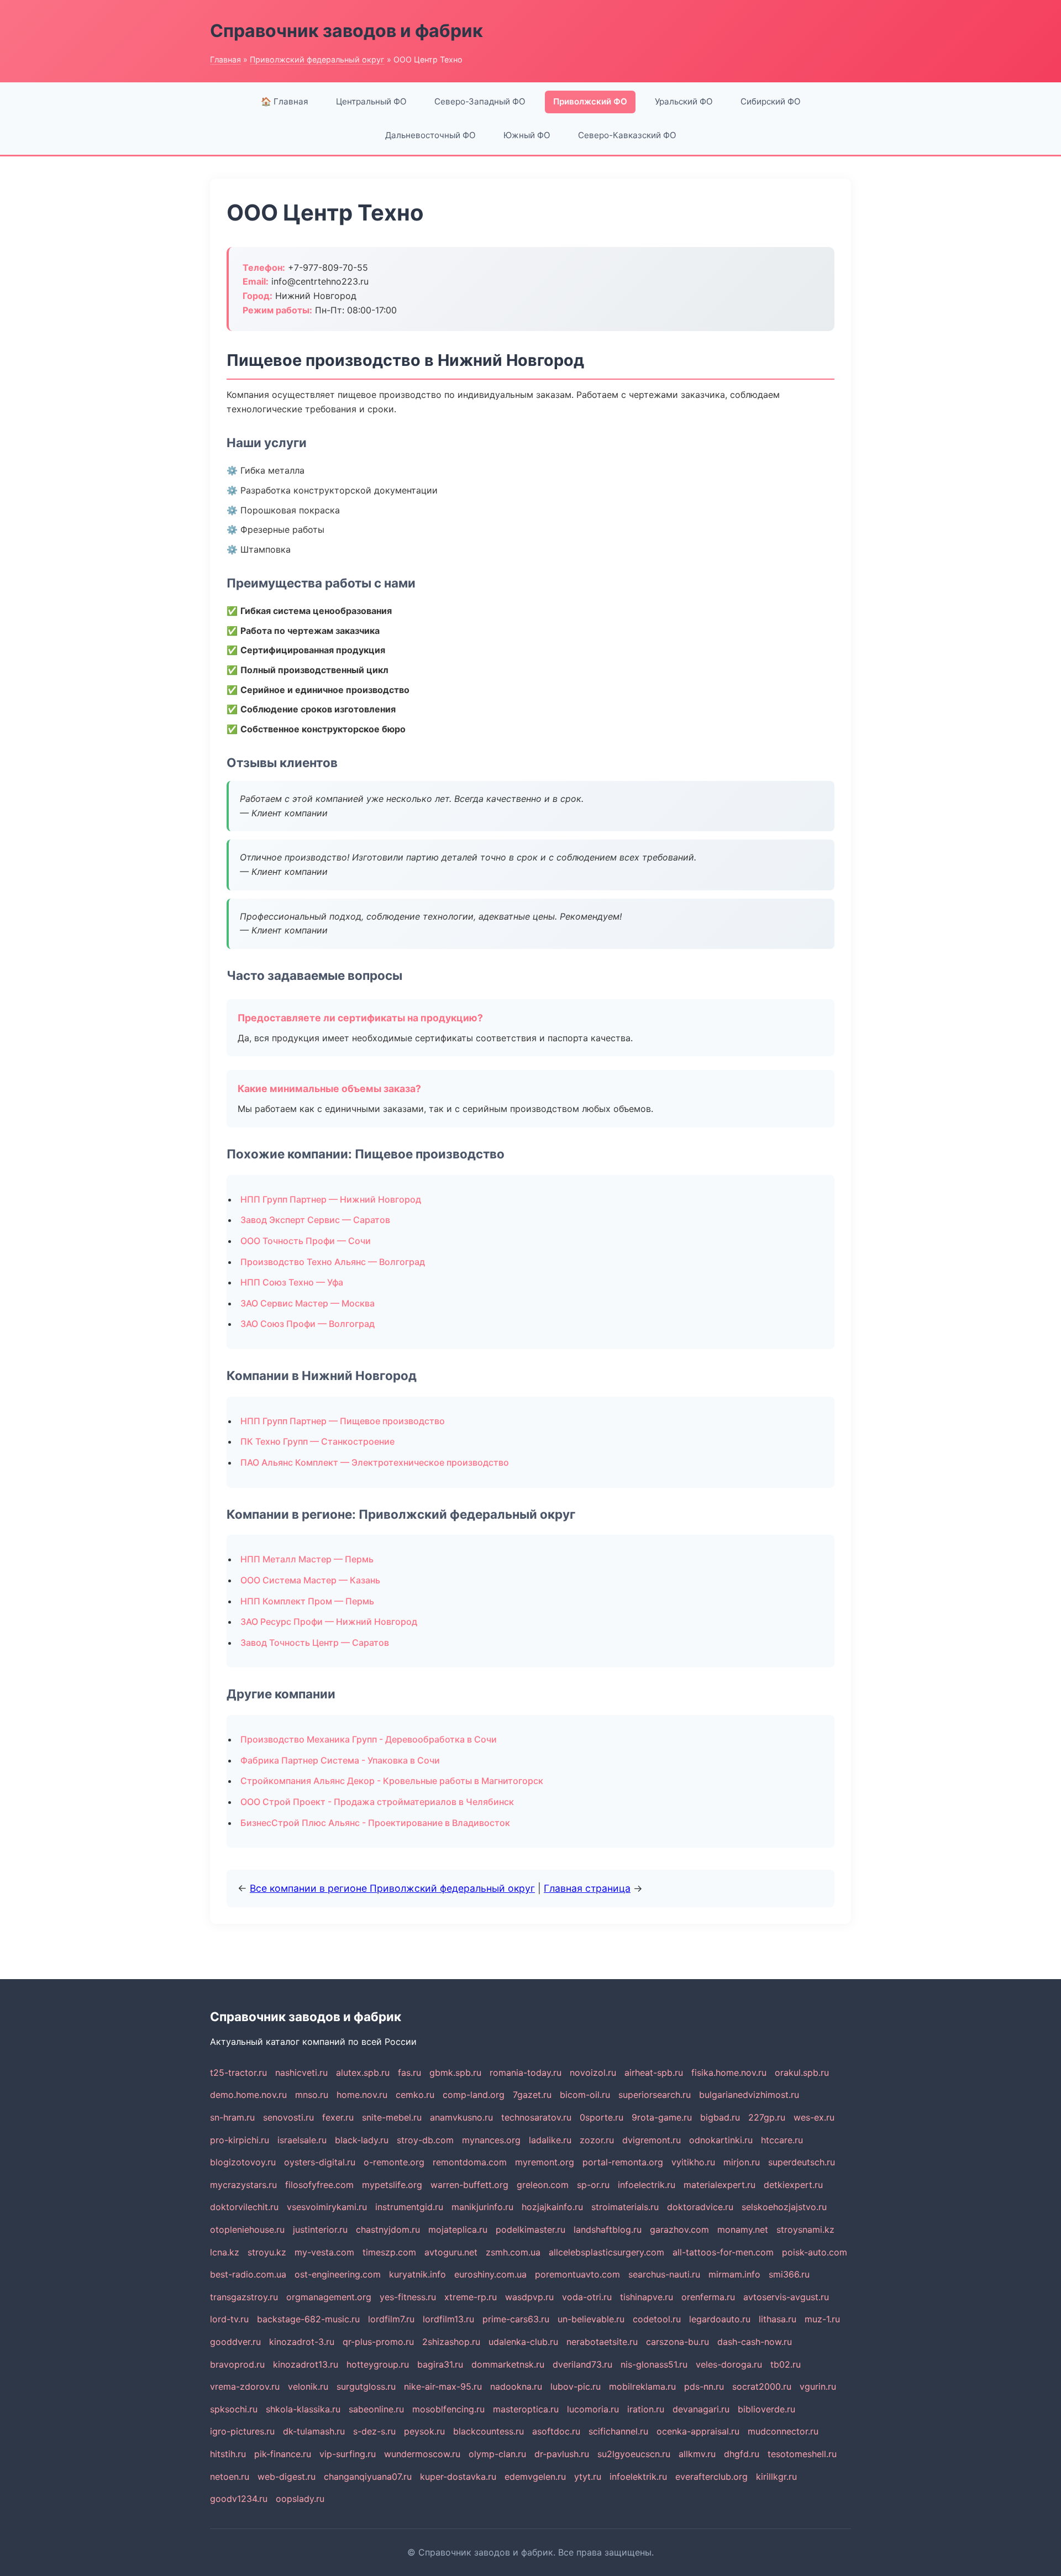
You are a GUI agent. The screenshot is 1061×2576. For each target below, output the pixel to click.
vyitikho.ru (693, 2162)
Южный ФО (527, 135)
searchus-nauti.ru (664, 2274)
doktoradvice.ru (700, 2207)
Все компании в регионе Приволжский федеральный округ (392, 1888)
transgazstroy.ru (244, 2297)
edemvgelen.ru (535, 2477)
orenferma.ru (708, 2297)
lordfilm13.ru (448, 2319)
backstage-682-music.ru (308, 2319)
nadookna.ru (516, 2386)
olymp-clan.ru (497, 2454)
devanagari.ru (701, 2409)
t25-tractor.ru (238, 2073)
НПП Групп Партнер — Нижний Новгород (331, 1199)
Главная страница (587, 1888)
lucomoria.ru (593, 2409)
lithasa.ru (778, 2319)
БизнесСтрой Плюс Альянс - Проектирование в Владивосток (375, 1823)
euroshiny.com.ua (490, 2274)
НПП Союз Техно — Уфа (292, 1282)
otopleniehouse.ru (247, 2229)
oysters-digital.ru (320, 2162)
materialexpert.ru (719, 2185)
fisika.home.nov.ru (729, 2073)
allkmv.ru (697, 2454)
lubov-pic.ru (576, 2386)
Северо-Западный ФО (480, 101)
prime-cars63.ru (516, 2319)
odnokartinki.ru (721, 2140)
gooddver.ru (235, 2342)
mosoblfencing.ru (448, 2409)
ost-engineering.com (338, 2274)
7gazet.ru (532, 2095)
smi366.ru (789, 2274)
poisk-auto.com (815, 2252)
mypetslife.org (392, 2185)
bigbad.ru (720, 2117)
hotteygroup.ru (378, 2364)
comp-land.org (474, 2095)
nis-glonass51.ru (654, 2364)
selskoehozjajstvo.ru (784, 2207)
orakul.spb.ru (802, 2073)
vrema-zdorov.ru (245, 2386)
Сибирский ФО (771, 101)
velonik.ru (308, 2386)
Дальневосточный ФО (430, 135)
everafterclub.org (711, 2477)
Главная (225, 59)
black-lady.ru (362, 2140)
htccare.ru (782, 2140)
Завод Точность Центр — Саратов (315, 1643)
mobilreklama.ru (642, 2386)
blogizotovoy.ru (243, 2162)
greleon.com (543, 2185)
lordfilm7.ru (391, 2319)
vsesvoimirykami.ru (327, 2207)
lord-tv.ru (229, 2319)
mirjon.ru (742, 2162)
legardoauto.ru (720, 2319)
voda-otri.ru (587, 2297)
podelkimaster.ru (530, 2229)
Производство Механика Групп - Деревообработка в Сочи (369, 1739)
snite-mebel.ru (392, 2117)
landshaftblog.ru (608, 2229)
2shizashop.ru (451, 2342)
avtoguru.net (451, 2252)
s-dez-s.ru (374, 2431)
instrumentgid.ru (409, 2207)
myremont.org (545, 2162)
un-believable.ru (591, 2319)
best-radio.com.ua (248, 2274)
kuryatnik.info (417, 2274)
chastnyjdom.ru (388, 2229)
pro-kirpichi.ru (240, 2140)
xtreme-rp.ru (471, 2297)
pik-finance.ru (283, 2454)
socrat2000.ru (762, 2386)
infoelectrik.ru (647, 2185)
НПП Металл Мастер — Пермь (307, 1559)
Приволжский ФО (590, 101)
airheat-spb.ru (654, 2073)
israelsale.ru (302, 2140)
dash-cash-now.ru (755, 2342)
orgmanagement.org (329, 2297)
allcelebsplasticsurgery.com (606, 2252)
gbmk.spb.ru (455, 2073)
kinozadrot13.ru (306, 2364)
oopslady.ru (300, 2499)
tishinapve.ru (647, 2297)
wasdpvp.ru (529, 2297)
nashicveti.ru (301, 2073)
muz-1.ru (822, 2319)
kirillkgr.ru (776, 2477)
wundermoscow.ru (422, 2454)
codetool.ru (657, 2319)
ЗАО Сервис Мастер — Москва (308, 1303)
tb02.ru (786, 2364)
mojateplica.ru (458, 2229)
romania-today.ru (526, 2073)
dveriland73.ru (582, 2364)
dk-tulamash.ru (314, 2431)
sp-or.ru (593, 2185)
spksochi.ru (234, 2409)
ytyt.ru (588, 2477)
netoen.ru (230, 2477)
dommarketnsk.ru (508, 2364)
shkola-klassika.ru (303, 2409)
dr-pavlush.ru (562, 2454)
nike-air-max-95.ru (443, 2386)
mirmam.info (734, 2274)
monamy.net (743, 2229)
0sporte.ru (602, 2117)
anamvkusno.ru (461, 2117)
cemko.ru (415, 2095)
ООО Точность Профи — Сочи (306, 1241)
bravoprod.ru (237, 2364)
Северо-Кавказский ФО (627, 135)
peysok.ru (424, 2431)
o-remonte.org (394, 2162)
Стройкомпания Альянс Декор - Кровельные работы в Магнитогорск (392, 1781)
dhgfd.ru (742, 2454)
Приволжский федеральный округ (317, 59)
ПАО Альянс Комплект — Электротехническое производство (375, 1462)
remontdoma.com (470, 2162)
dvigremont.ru (652, 2140)
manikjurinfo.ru (482, 2207)
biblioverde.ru (766, 2409)
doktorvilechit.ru (244, 2207)
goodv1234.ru (239, 2499)
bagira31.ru (440, 2364)
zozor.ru (597, 2140)
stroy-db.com (425, 2140)
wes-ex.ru (814, 2117)
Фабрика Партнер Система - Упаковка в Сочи (340, 1760)
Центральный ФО (371, 101)
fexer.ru (338, 2117)
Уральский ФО (684, 101)
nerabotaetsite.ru (602, 2342)
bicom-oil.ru (585, 2095)
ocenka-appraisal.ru (698, 2431)
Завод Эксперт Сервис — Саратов (315, 1220)
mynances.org (491, 2140)
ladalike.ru (550, 2140)
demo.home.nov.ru (248, 2095)
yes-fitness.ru (408, 2297)
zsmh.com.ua (513, 2252)
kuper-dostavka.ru (458, 2477)
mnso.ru (312, 2095)
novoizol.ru (593, 2073)
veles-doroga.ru (729, 2364)
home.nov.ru (362, 2095)
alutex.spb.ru (363, 2073)
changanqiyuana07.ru (368, 2477)
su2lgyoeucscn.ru (634, 2454)
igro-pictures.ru (242, 2431)
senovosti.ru (288, 2117)
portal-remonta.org (623, 2162)
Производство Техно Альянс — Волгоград (333, 1262)
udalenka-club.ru (523, 2342)
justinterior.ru (320, 2229)
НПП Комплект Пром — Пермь (307, 1601)
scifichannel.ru (618, 2431)
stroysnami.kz (805, 2229)
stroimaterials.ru (625, 2207)
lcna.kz (225, 2252)
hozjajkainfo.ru (552, 2207)
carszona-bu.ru (677, 2342)
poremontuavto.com (577, 2274)
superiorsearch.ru (655, 2095)
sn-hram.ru (232, 2117)
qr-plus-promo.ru (378, 2342)
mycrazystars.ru (243, 2185)
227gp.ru (767, 2117)
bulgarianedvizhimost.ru (749, 2095)
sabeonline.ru (376, 2409)
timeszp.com (389, 2252)
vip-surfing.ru (348, 2454)
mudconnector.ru (783, 2431)
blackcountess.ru (489, 2431)
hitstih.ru (228, 2454)
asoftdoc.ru (556, 2431)
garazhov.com (679, 2229)
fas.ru (409, 2073)
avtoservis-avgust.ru (786, 2297)
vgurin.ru (818, 2386)
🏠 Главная (285, 101)
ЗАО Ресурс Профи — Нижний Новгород (329, 1622)
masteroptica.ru (526, 2409)
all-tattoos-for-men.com (723, 2252)
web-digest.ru (287, 2477)
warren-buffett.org (469, 2185)
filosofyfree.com (319, 2185)
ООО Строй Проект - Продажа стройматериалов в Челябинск (377, 1802)
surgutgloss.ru (366, 2386)
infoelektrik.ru (638, 2477)
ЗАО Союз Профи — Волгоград (308, 1324)
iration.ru (646, 2409)
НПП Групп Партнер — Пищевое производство (343, 1421)
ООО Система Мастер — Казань (310, 1580)
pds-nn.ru (704, 2386)
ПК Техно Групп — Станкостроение (317, 1441)
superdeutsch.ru (802, 2162)
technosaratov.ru (536, 2117)
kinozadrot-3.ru (302, 2342)
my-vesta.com (324, 2252)
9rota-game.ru (662, 2117)
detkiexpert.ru (793, 2185)
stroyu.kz (267, 2252)
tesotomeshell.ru (802, 2454)
